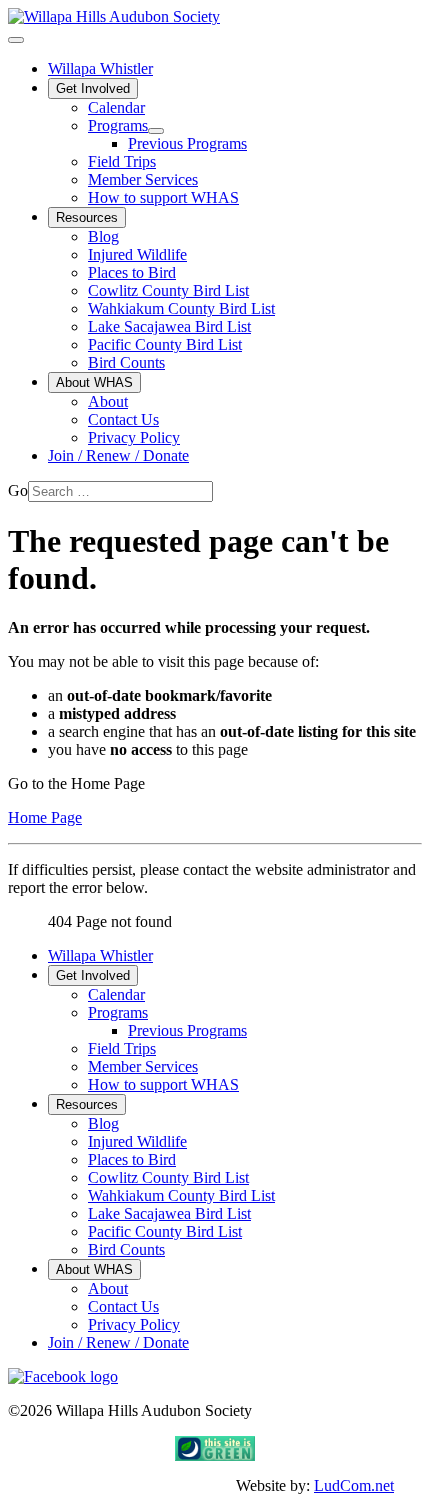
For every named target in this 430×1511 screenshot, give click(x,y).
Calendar (116, 107)
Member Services (143, 179)
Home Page (45, 817)
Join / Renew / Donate (118, 455)
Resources (87, 217)
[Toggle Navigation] (16, 40)
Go (18, 490)
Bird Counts (126, 362)
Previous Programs (187, 143)
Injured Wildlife (137, 254)
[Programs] (156, 131)
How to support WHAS (163, 197)
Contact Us (123, 419)
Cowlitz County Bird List (168, 290)
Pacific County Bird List (165, 344)
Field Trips (122, 161)
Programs (118, 125)
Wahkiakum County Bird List (181, 308)
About (108, 401)
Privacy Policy (134, 437)
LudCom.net (354, 1485)
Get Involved (93, 88)
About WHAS (94, 382)
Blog (103, 236)
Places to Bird (132, 272)
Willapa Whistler (100, 68)
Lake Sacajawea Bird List (169, 326)
